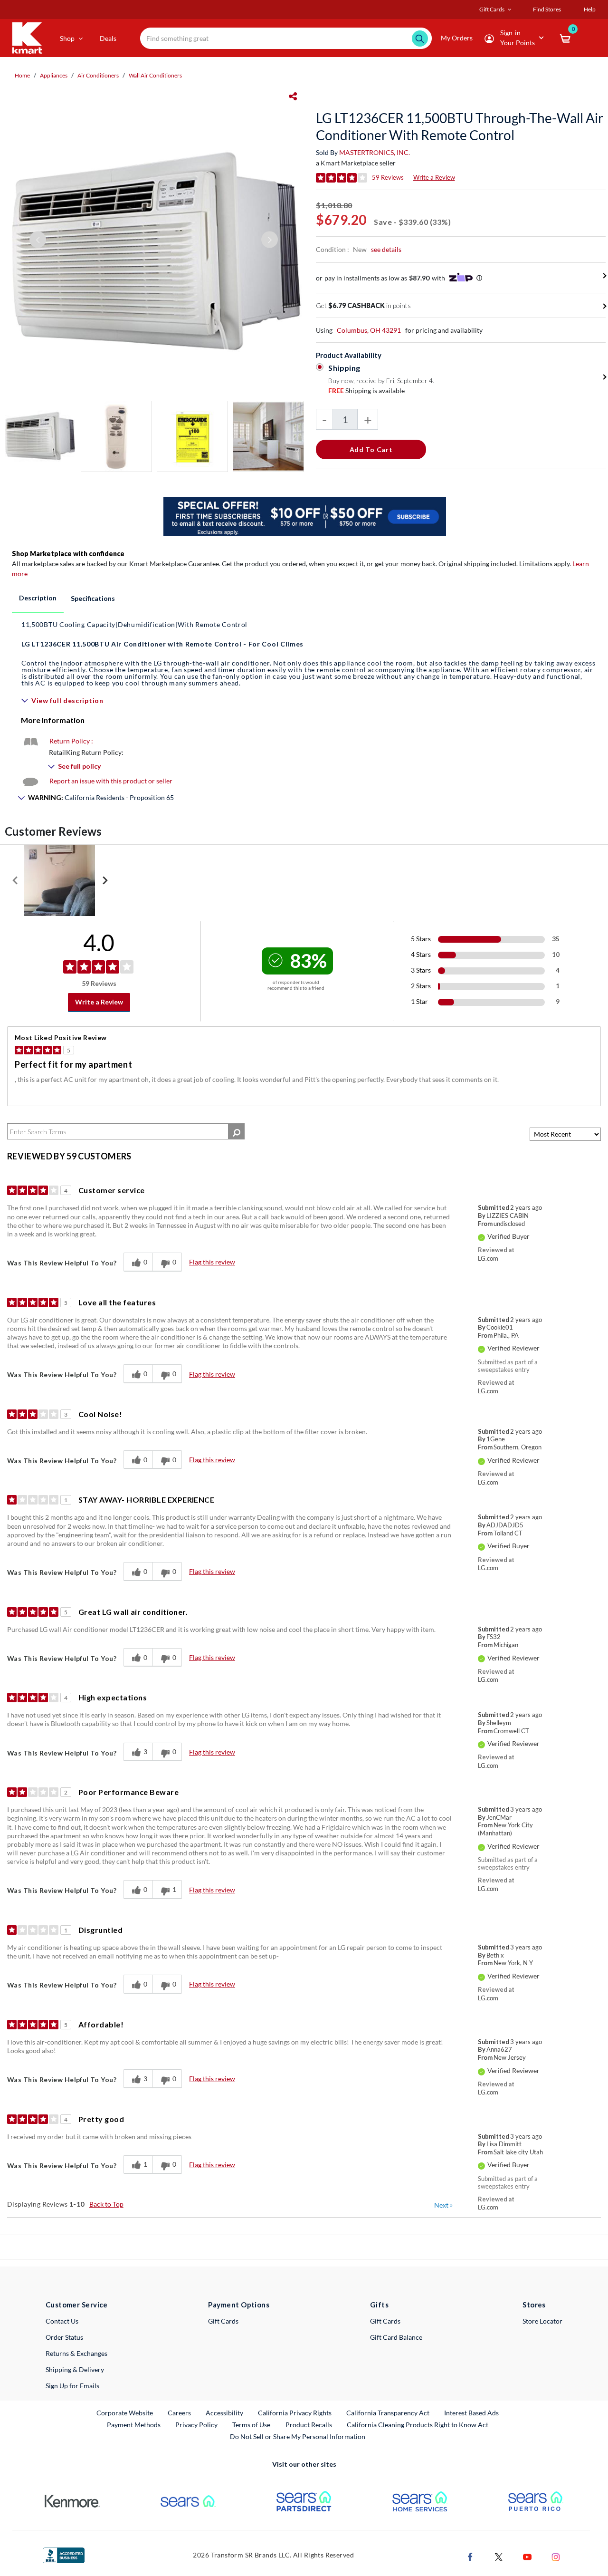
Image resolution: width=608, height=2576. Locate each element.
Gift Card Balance (396, 2337)
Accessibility (224, 2413)
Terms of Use (251, 2425)
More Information (53, 720)
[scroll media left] (15, 880)
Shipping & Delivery (75, 2369)
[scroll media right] (105, 880)
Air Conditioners (98, 75)
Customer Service (77, 2305)
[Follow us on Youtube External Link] (527, 2556)
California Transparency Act (388, 2413)
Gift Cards (223, 2321)
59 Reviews (388, 177)
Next (443, 2205)
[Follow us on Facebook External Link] (470, 2556)
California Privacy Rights (295, 2413)
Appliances (54, 75)
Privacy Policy (196, 2425)
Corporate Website (125, 2412)
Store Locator (542, 2321)
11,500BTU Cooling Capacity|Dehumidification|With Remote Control (134, 624)
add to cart (371, 449)
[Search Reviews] (236, 1131)
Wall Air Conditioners (155, 75)
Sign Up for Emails (72, 2386)
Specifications (93, 598)
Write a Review (434, 177)
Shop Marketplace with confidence (68, 554)
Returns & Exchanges (76, 2353)
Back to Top (106, 2204)
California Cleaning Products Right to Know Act (418, 2425)
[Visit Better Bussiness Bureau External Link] (64, 2554)
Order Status (64, 2337)
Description (38, 598)
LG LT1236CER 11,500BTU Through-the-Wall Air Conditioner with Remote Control (460, 126)
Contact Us (62, 2321)
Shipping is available (366, 391)
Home (22, 75)
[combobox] (286, 38)
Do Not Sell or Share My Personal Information (298, 2436)
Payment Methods (134, 2425)
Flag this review (212, 1262)
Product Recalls (309, 2424)
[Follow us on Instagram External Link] (556, 2556)
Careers (180, 2412)
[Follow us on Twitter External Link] (499, 2556)
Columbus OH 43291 (369, 330)
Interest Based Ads (471, 2413)
